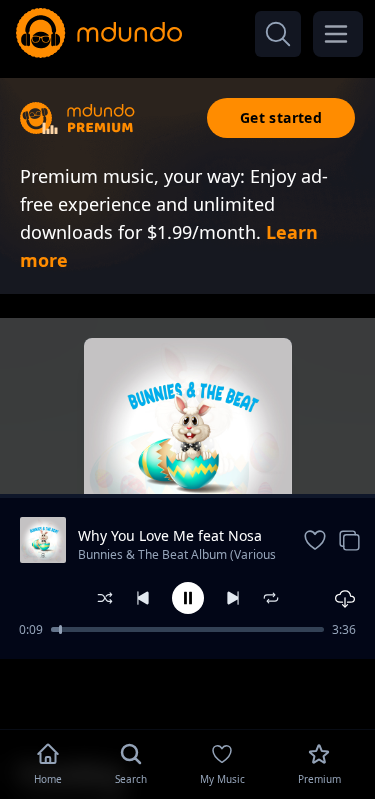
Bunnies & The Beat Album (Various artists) (177, 556)
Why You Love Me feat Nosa (170, 535)
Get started (281, 117)
